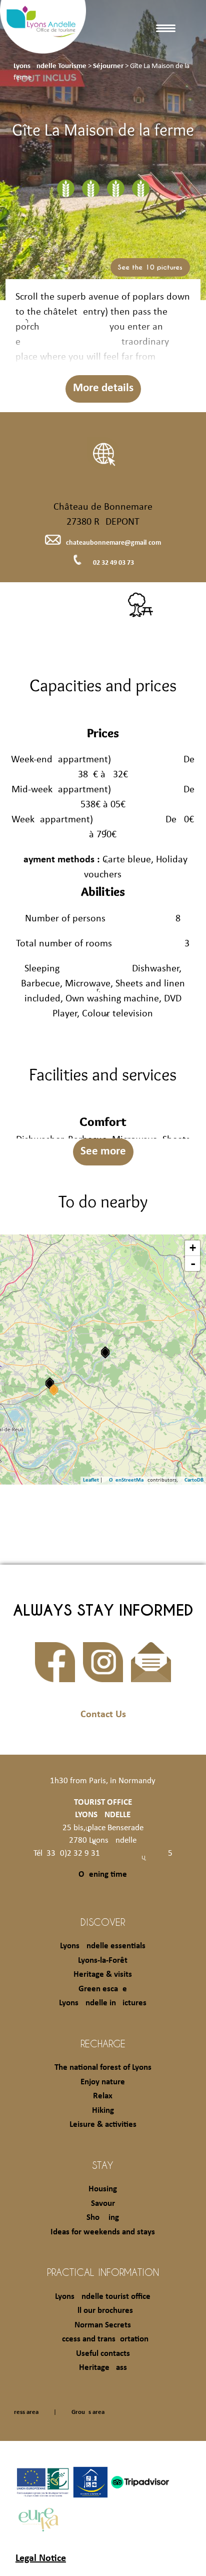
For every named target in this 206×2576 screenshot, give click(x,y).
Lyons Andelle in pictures (103, 2003)
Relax (103, 2096)
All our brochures (103, 2311)
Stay (103, 2165)
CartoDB (194, 1480)
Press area (24, 2412)
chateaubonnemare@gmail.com (113, 543)
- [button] (193, 1263)
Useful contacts (103, 2354)
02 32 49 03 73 (113, 563)
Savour (103, 2204)
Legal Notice (41, 2558)
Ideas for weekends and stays (103, 2232)
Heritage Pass (103, 2368)
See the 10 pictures (150, 267)
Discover (103, 1922)
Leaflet (91, 1480)
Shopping (103, 2218)
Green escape (103, 1989)
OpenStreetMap (128, 1480)
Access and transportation (103, 2339)
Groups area (88, 2412)
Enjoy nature (103, 2082)
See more (103, 1152)
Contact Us (103, 1715)
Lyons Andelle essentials (103, 1946)
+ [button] (193, 1248)
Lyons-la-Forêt (103, 1961)
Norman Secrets (103, 2325)
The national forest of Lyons (103, 2068)
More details (103, 388)
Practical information (103, 2272)
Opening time (103, 1874)
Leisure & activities (103, 2125)
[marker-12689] (105, 1352)
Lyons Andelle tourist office (103, 2297)
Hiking (103, 2111)
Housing (103, 2189)
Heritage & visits (103, 1975)
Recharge (103, 2043)
